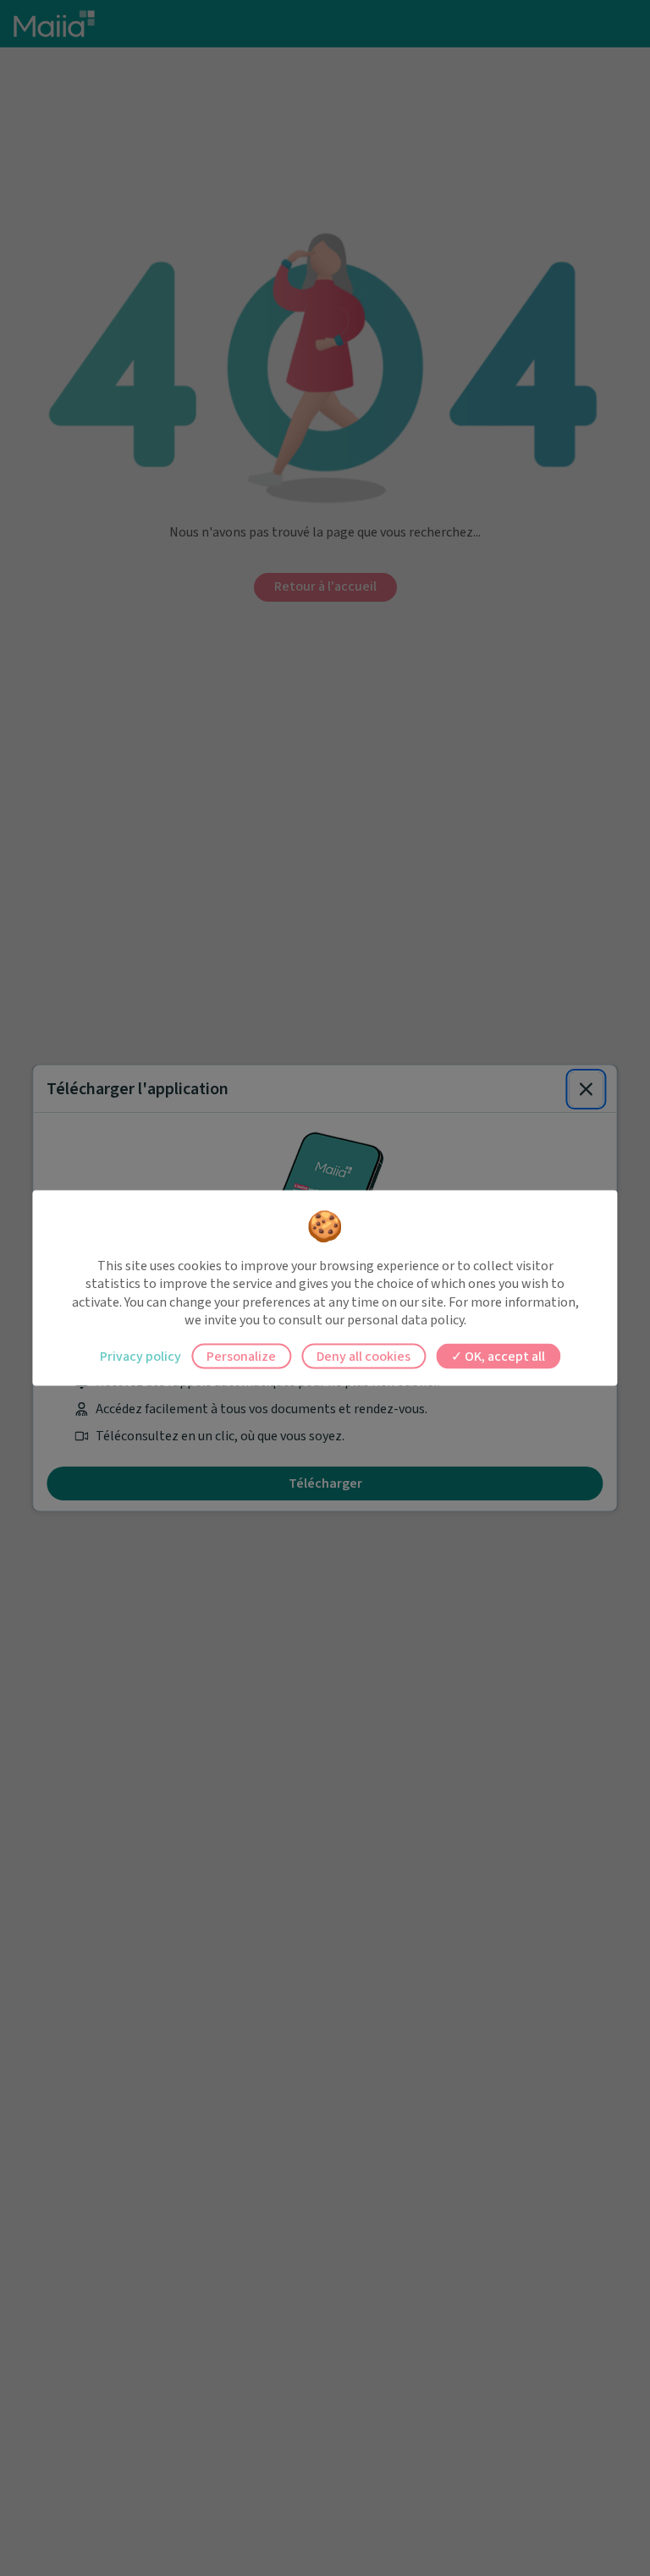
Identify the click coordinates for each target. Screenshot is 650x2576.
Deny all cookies (364, 1356)
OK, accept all (504, 1356)
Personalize (241, 1356)
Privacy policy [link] (140, 1356)
